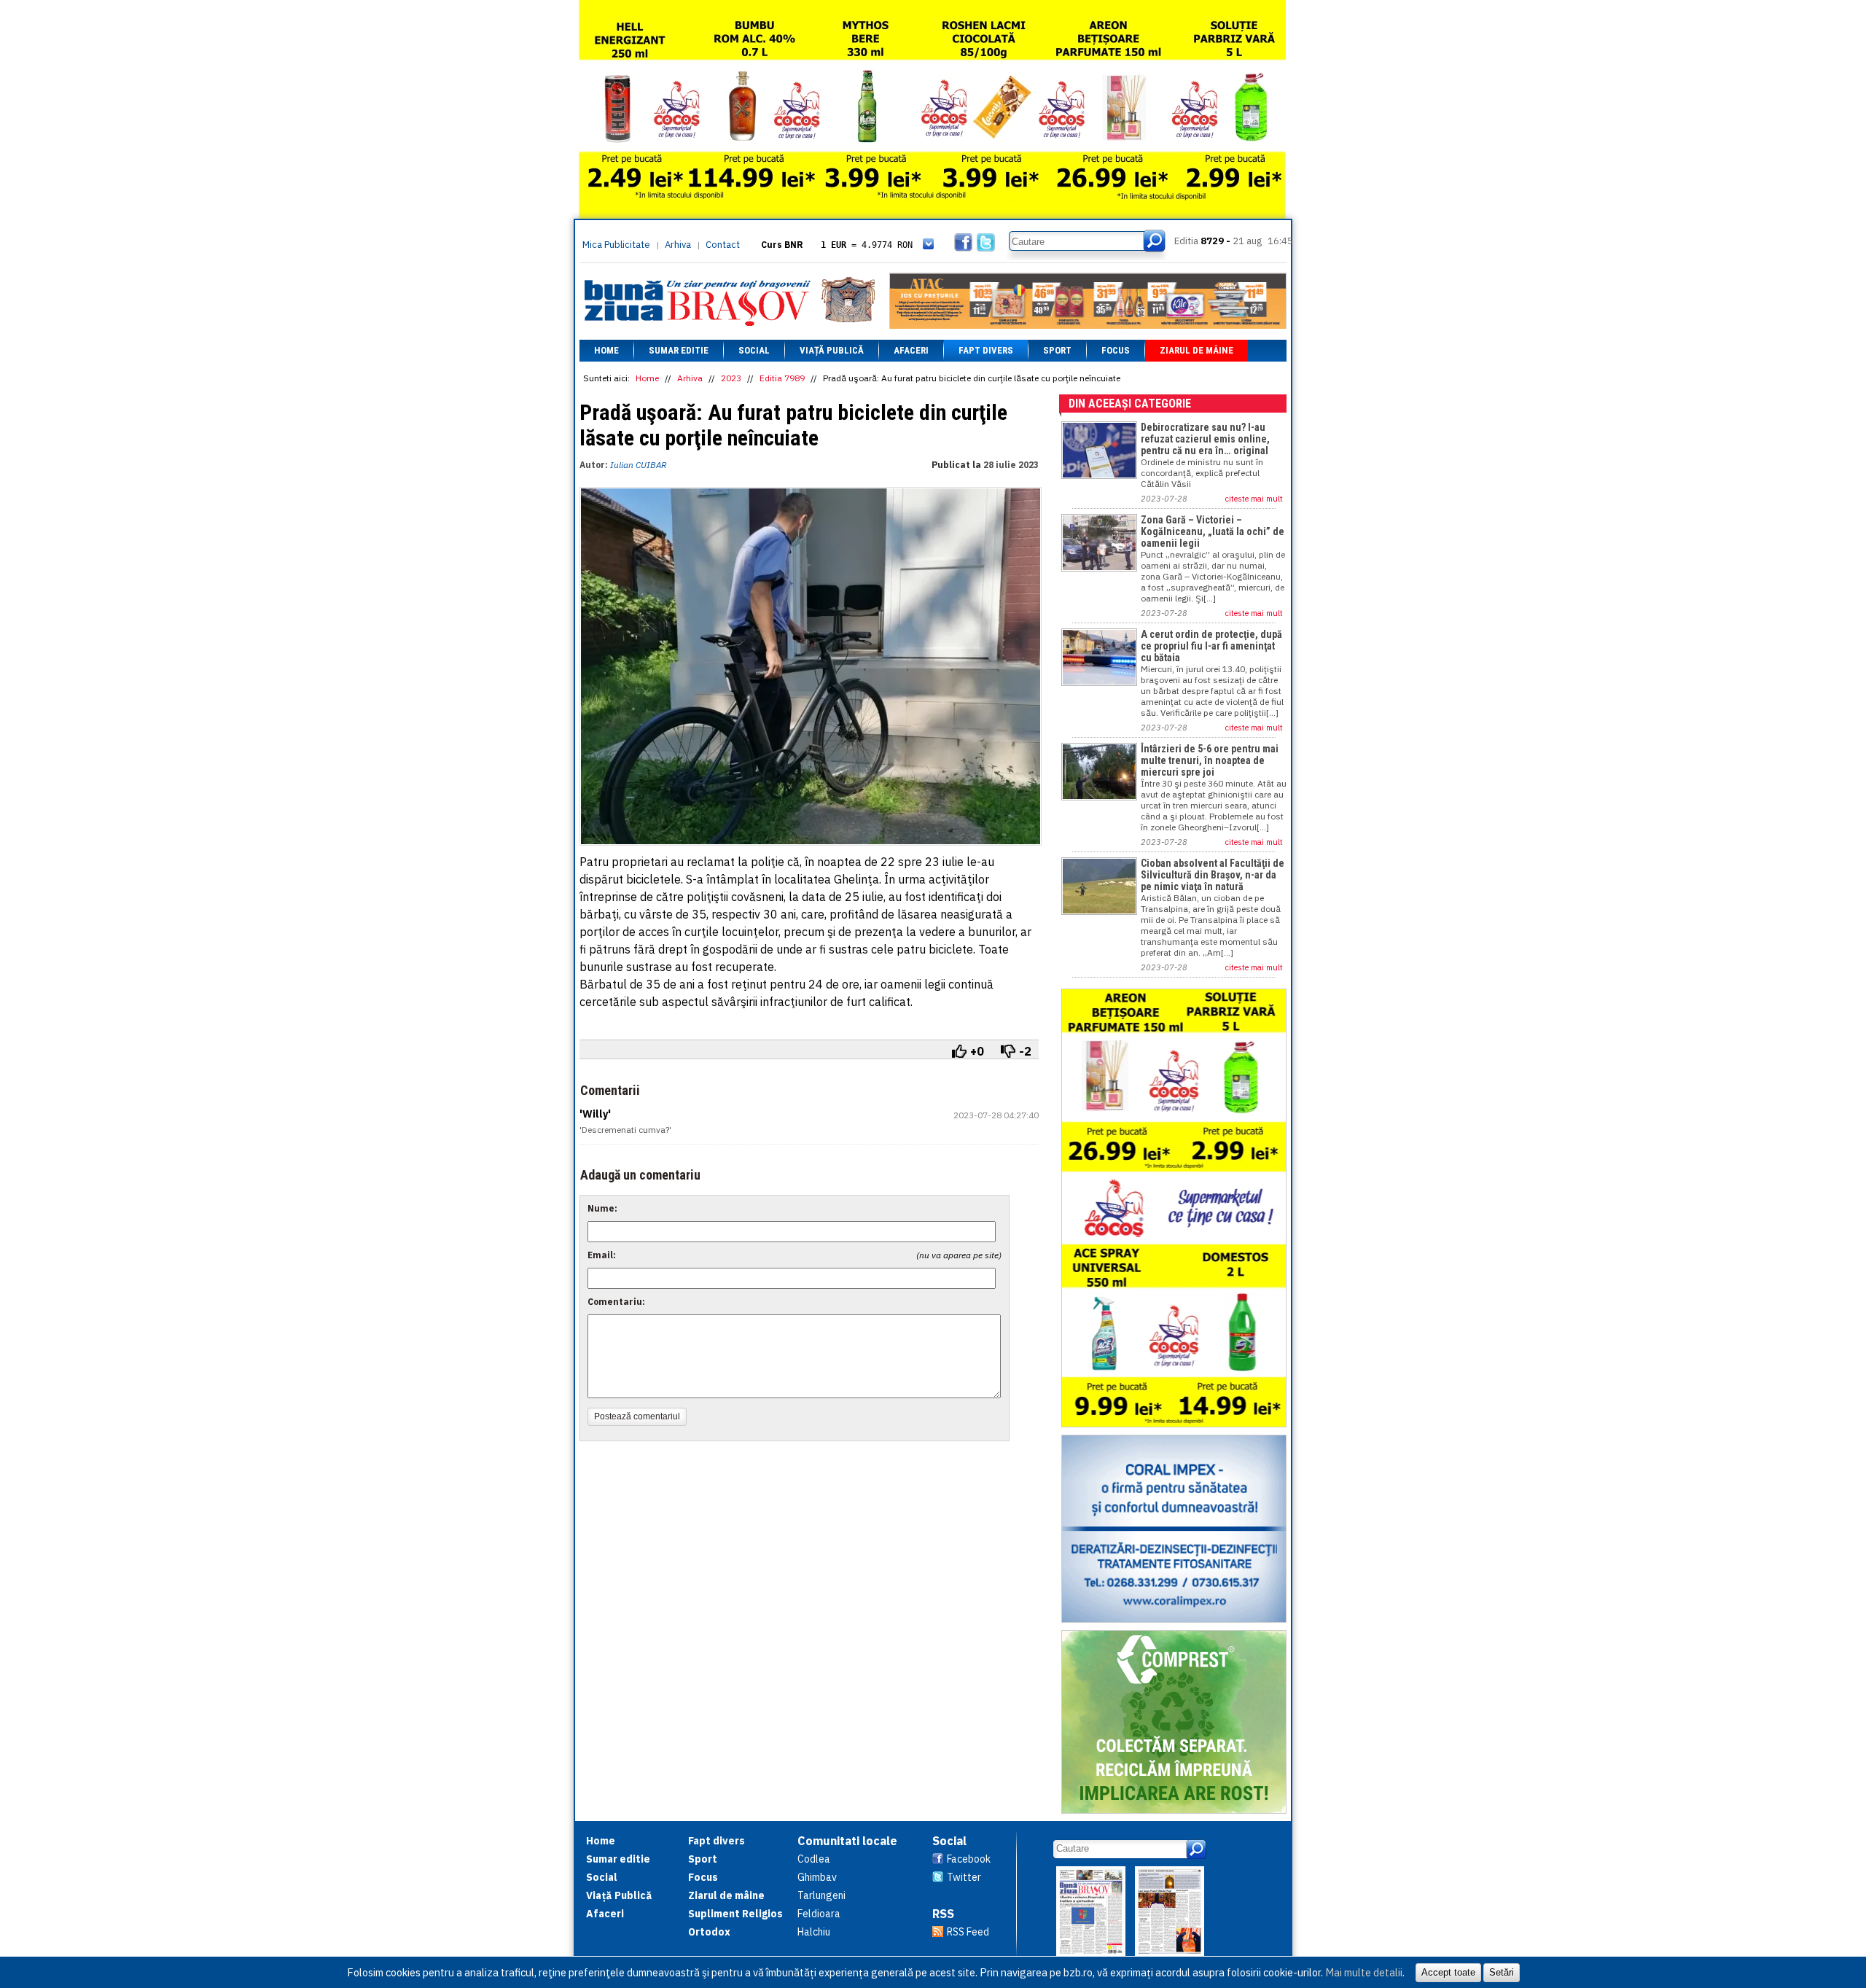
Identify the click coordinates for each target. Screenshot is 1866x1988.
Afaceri (911, 350)
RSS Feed (968, 1932)
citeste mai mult (1254, 499)
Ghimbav (817, 1877)
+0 (977, 1051)
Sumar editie (679, 350)
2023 (731, 378)
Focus (1116, 350)
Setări (1502, 1972)
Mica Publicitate (616, 245)
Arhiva (678, 245)
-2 (1025, 1051)
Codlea (814, 1859)
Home (606, 350)
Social (754, 350)
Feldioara (819, 1914)
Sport (1057, 350)
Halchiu (814, 1932)
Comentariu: (616, 1302)
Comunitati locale (847, 1841)
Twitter (964, 1877)
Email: (602, 1255)
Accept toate (1448, 1972)
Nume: (602, 1208)
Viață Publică (832, 350)
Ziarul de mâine (1196, 350)
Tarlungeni (821, 1895)
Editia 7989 (782, 378)
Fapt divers (986, 350)
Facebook (969, 1859)
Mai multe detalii (1364, 1972)
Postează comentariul (637, 1416)
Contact (723, 245)
